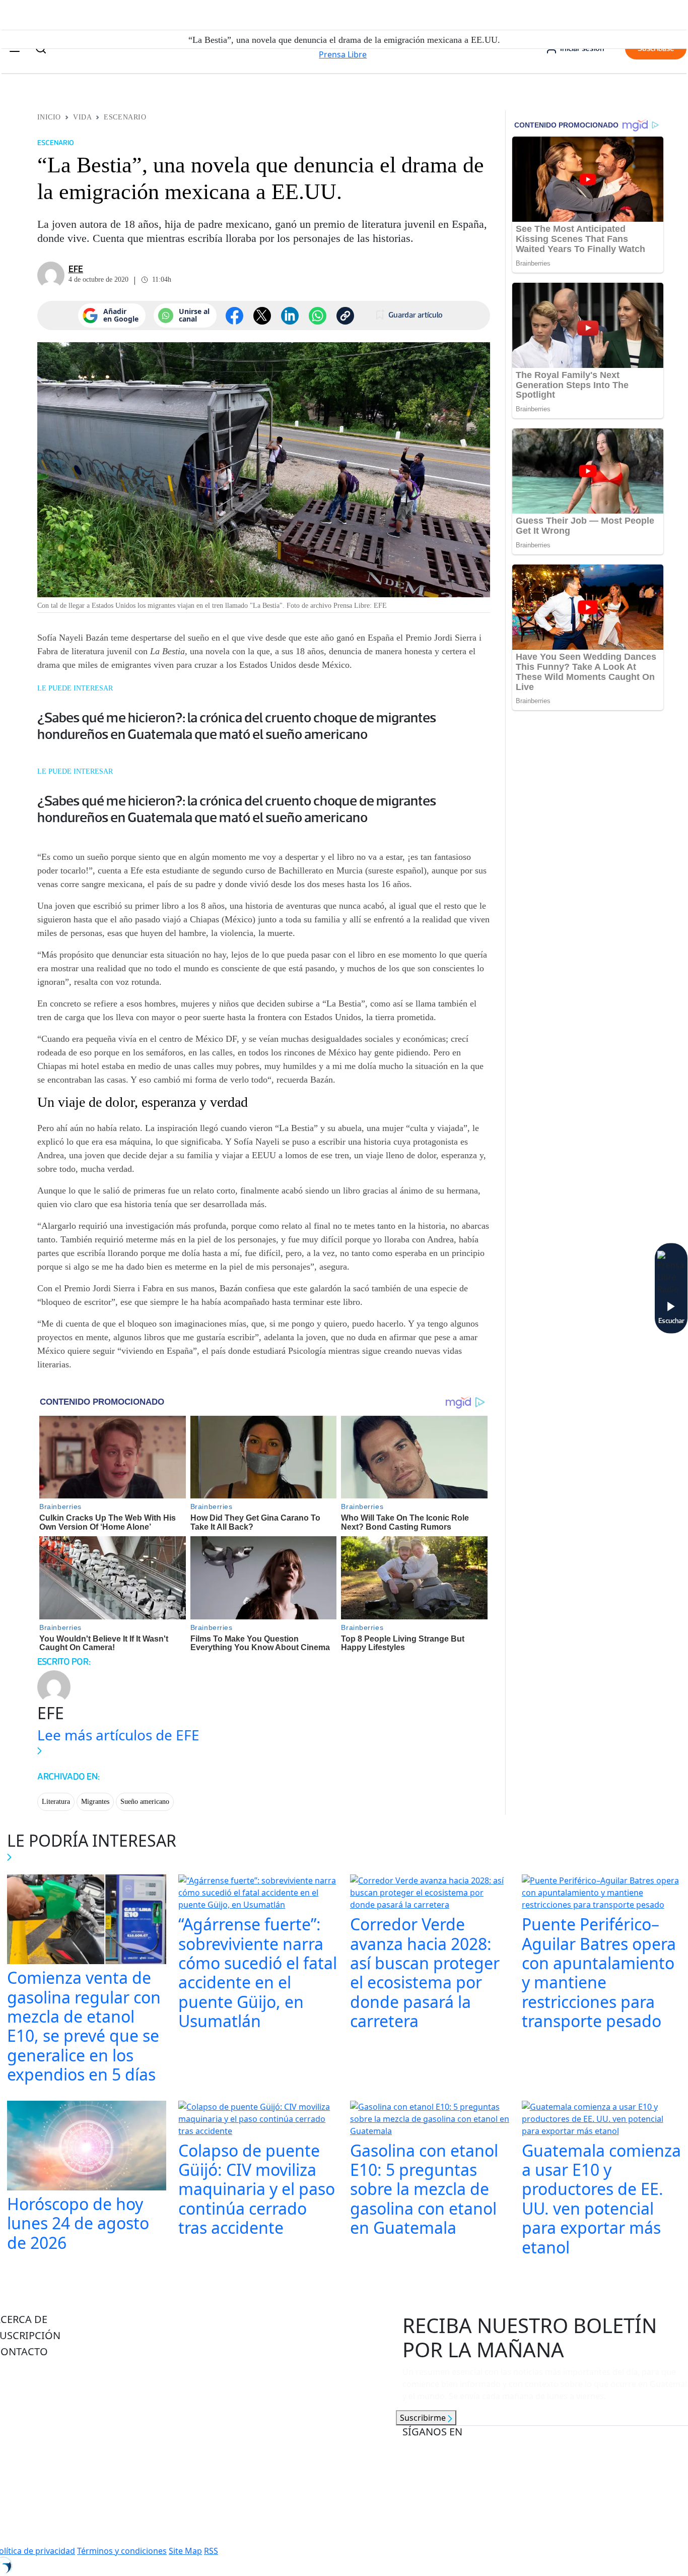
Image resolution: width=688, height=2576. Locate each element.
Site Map (185, 2551)
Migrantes (95, 1802)
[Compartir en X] (262, 316)
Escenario (125, 117)
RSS (211, 2551)
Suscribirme (424, 2418)
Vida (82, 117)
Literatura (56, 1802)
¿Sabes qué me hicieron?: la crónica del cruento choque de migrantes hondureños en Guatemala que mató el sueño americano (237, 726)
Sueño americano (145, 1802)
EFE (76, 269)
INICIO (49, 117)
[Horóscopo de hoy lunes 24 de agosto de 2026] (87, 2147)
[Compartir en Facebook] (234, 316)
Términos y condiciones (122, 2551)
